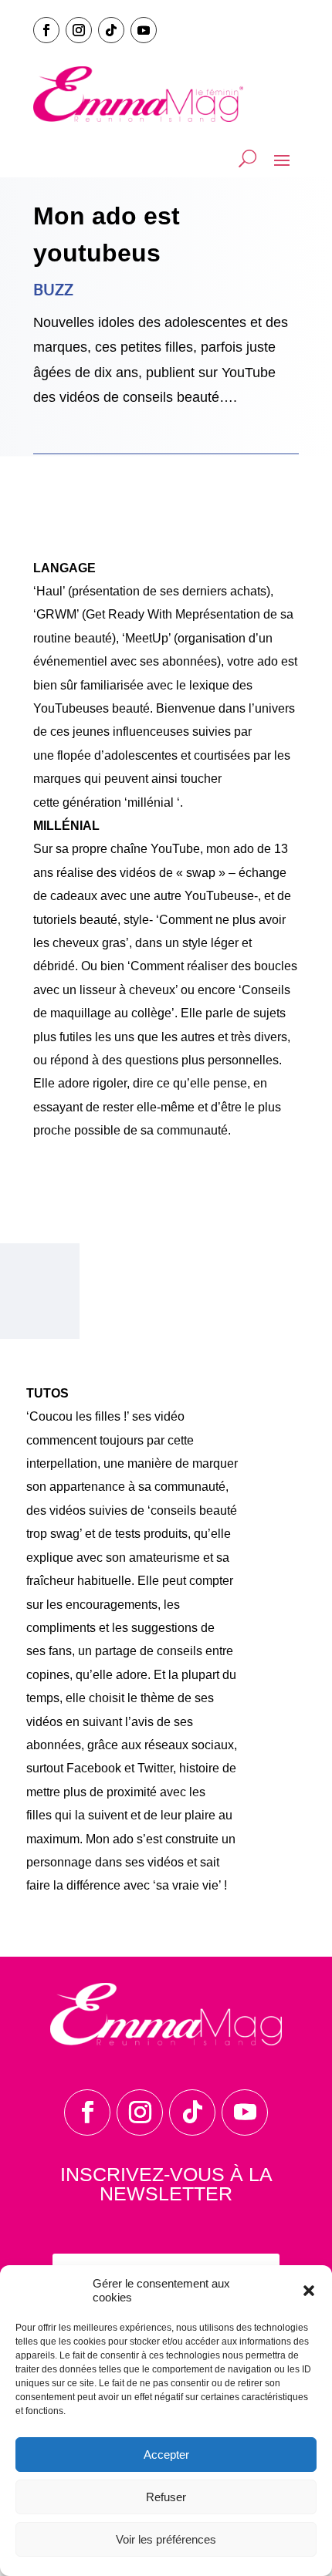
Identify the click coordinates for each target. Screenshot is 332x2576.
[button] (309, 2291)
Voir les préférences (166, 2539)
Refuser (166, 2497)
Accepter (166, 2455)
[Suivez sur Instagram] (79, 30)
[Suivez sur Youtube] (144, 30)
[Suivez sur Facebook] (46, 30)
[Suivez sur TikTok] (111, 30)
